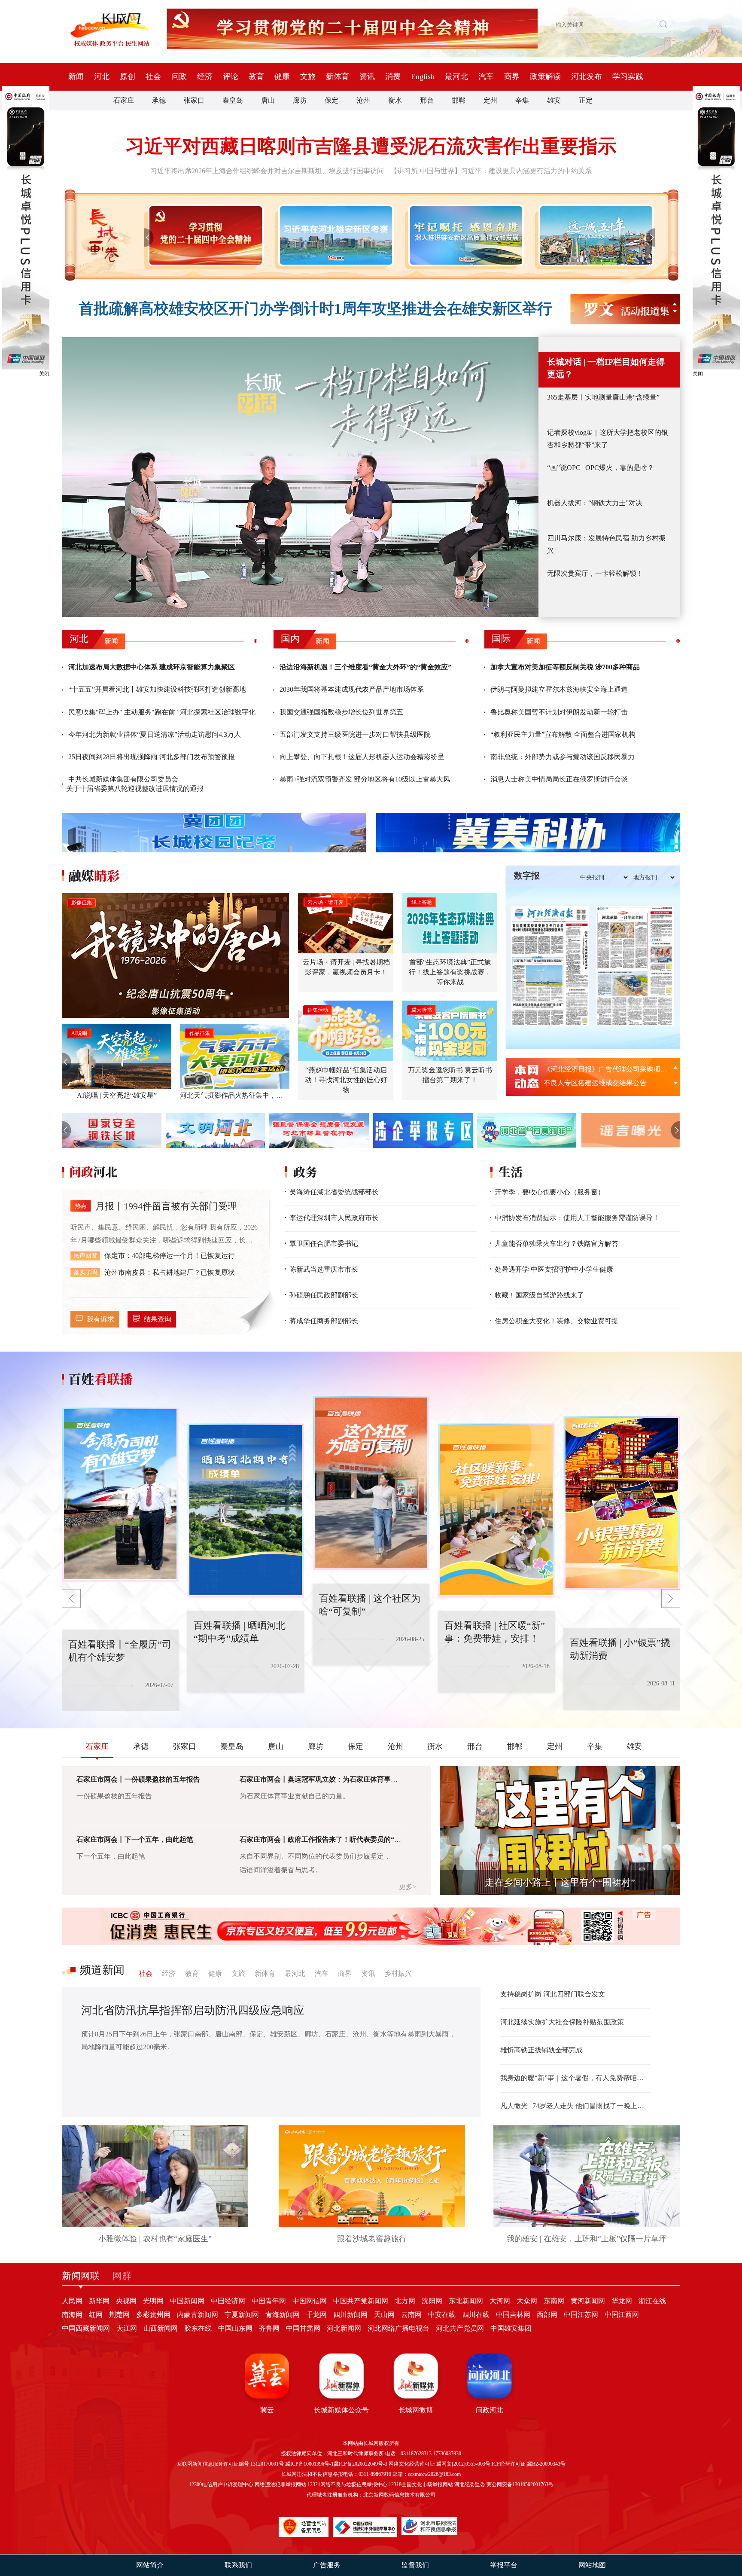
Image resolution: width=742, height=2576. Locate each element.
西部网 (547, 2315)
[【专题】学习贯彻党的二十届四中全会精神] (204, 235)
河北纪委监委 (470, 2484)
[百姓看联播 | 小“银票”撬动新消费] (496, 1511)
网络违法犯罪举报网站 (280, 2484)
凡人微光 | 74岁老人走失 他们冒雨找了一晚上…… (575, 2106)
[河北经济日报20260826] (550, 966)
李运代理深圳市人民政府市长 (334, 1218)
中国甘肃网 (303, 2328)
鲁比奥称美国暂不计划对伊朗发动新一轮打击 (559, 712)
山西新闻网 (161, 2328)
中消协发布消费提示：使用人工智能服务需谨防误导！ (577, 1218)
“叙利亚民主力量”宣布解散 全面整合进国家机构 (563, 734)
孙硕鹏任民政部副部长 (324, 1295)
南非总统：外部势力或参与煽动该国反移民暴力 (563, 757)
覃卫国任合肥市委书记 (324, 1244)
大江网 (127, 2328)
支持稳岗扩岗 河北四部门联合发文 (553, 1994)
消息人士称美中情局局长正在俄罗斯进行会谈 (559, 779)
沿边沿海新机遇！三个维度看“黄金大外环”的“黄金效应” (365, 667)
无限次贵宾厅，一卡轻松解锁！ (595, 573)
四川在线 (476, 2315)
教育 (256, 76)
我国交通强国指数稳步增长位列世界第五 (341, 712)
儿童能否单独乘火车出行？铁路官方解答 (556, 1244)
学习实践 (628, 76)
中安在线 (442, 2315)
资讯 (367, 76)
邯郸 (459, 100)
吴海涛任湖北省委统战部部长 (334, 1192)
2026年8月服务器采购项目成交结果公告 (604, 1069)
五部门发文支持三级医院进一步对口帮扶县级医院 (355, 734)
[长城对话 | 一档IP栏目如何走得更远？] (300, 477)
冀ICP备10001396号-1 (309, 2464)
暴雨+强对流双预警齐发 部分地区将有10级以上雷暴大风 (365, 779)
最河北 (456, 76)
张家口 (194, 100)
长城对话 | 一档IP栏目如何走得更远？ (606, 368)
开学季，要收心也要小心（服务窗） (550, 1192)
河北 (102, 76)
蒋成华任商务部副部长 (324, 1321)
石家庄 (124, 100)
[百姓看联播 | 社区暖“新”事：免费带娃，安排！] (371, 1483)
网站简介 (150, 2565)
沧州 (363, 100)
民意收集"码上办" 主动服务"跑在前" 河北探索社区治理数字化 (162, 712)
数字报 (527, 876)
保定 (331, 100)
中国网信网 (310, 2301)
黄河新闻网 (588, 2301)
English (423, 76)
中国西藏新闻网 (86, 2328)
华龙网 (622, 2301)
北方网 (405, 2301)
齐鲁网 (269, 2328)
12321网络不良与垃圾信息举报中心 (347, 2484)
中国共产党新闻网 (361, 2301)
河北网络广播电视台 (398, 2328)
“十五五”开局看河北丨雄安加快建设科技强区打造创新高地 (157, 689)
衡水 (395, 100)
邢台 (427, 100)
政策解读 (545, 76)
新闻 (76, 76)
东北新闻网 (466, 2301)
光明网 (153, 2301)
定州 (490, 100)
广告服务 (327, 2565)
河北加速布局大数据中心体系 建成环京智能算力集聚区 (152, 667)
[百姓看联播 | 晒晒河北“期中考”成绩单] (120, 1495)
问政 (179, 76)
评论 (231, 76)
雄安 (554, 100)
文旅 (308, 76)
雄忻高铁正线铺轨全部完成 (541, 2050)
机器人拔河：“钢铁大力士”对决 (595, 503)
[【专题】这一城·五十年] (595, 235)
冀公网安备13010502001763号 (520, 2484)
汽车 (486, 76)
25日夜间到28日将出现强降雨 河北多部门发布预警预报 (152, 757)
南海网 (72, 2315)
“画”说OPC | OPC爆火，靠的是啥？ (601, 468)
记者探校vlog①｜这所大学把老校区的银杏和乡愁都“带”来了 (608, 439)
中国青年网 (269, 2301)
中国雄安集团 (511, 2328)
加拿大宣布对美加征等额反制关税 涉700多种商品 (565, 667)
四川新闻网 (350, 2315)
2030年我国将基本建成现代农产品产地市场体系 (352, 689)
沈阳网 (432, 2301)
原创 (128, 76)
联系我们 (238, 2565)
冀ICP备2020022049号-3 (360, 2464)
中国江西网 (622, 2315)
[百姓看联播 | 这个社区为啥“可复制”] (246, 1511)
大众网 (527, 2301)
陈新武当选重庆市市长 (324, 1269)
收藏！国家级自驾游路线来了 (539, 1295)
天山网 (384, 2315)
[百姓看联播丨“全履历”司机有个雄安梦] (622, 1503)
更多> (408, 1887)
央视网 (126, 2301)
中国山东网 (235, 2328)
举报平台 (504, 2565)
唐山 (268, 100)
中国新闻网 (187, 2301)
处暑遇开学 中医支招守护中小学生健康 (554, 1269)
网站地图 (592, 2565)
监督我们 (415, 2565)
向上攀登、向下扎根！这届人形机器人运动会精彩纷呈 (362, 757)
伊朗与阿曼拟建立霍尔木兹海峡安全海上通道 (559, 689)
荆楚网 (119, 2315)
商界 (512, 76)
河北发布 (587, 76)
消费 (393, 76)
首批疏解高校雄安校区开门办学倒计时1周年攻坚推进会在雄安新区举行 (315, 309)
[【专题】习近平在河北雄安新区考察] (334, 235)
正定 (586, 100)
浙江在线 (652, 2301)
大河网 (500, 2301)
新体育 (338, 76)
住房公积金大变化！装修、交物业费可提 (556, 1321)
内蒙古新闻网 (198, 2315)
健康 (282, 76)
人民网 (72, 2301)
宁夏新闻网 (242, 2315)
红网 (96, 2315)
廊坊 (300, 100)
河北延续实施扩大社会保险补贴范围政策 (562, 2022)
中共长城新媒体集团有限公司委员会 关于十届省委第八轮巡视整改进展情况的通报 (135, 784)
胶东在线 (198, 2328)
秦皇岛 (233, 100)
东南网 (554, 2301)
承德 (159, 100)
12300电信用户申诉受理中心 (221, 2484)
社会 (153, 76)
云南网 (411, 2315)
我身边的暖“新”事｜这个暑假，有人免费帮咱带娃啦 (575, 2078)
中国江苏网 (581, 2315)
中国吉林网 (513, 2315)
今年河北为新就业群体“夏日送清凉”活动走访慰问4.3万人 (155, 734)
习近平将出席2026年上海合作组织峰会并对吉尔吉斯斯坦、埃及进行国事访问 (267, 171)
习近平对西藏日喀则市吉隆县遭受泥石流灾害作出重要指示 (371, 146)
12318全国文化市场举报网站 (421, 2484)
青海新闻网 (283, 2315)
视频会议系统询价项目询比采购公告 (599, 1083)
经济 (205, 76)
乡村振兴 (398, 1973)
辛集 (522, 100)
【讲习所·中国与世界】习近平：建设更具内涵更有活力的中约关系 (491, 171)
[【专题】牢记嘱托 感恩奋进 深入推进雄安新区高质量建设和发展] (464, 235)
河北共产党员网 (460, 2328)
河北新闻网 (344, 2328)
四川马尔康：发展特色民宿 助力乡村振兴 (606, 544)
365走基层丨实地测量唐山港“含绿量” (603, 397)
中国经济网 (228, 2301)
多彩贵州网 (153, 2315)
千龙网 (316, 2315)
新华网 (99, 2301)
